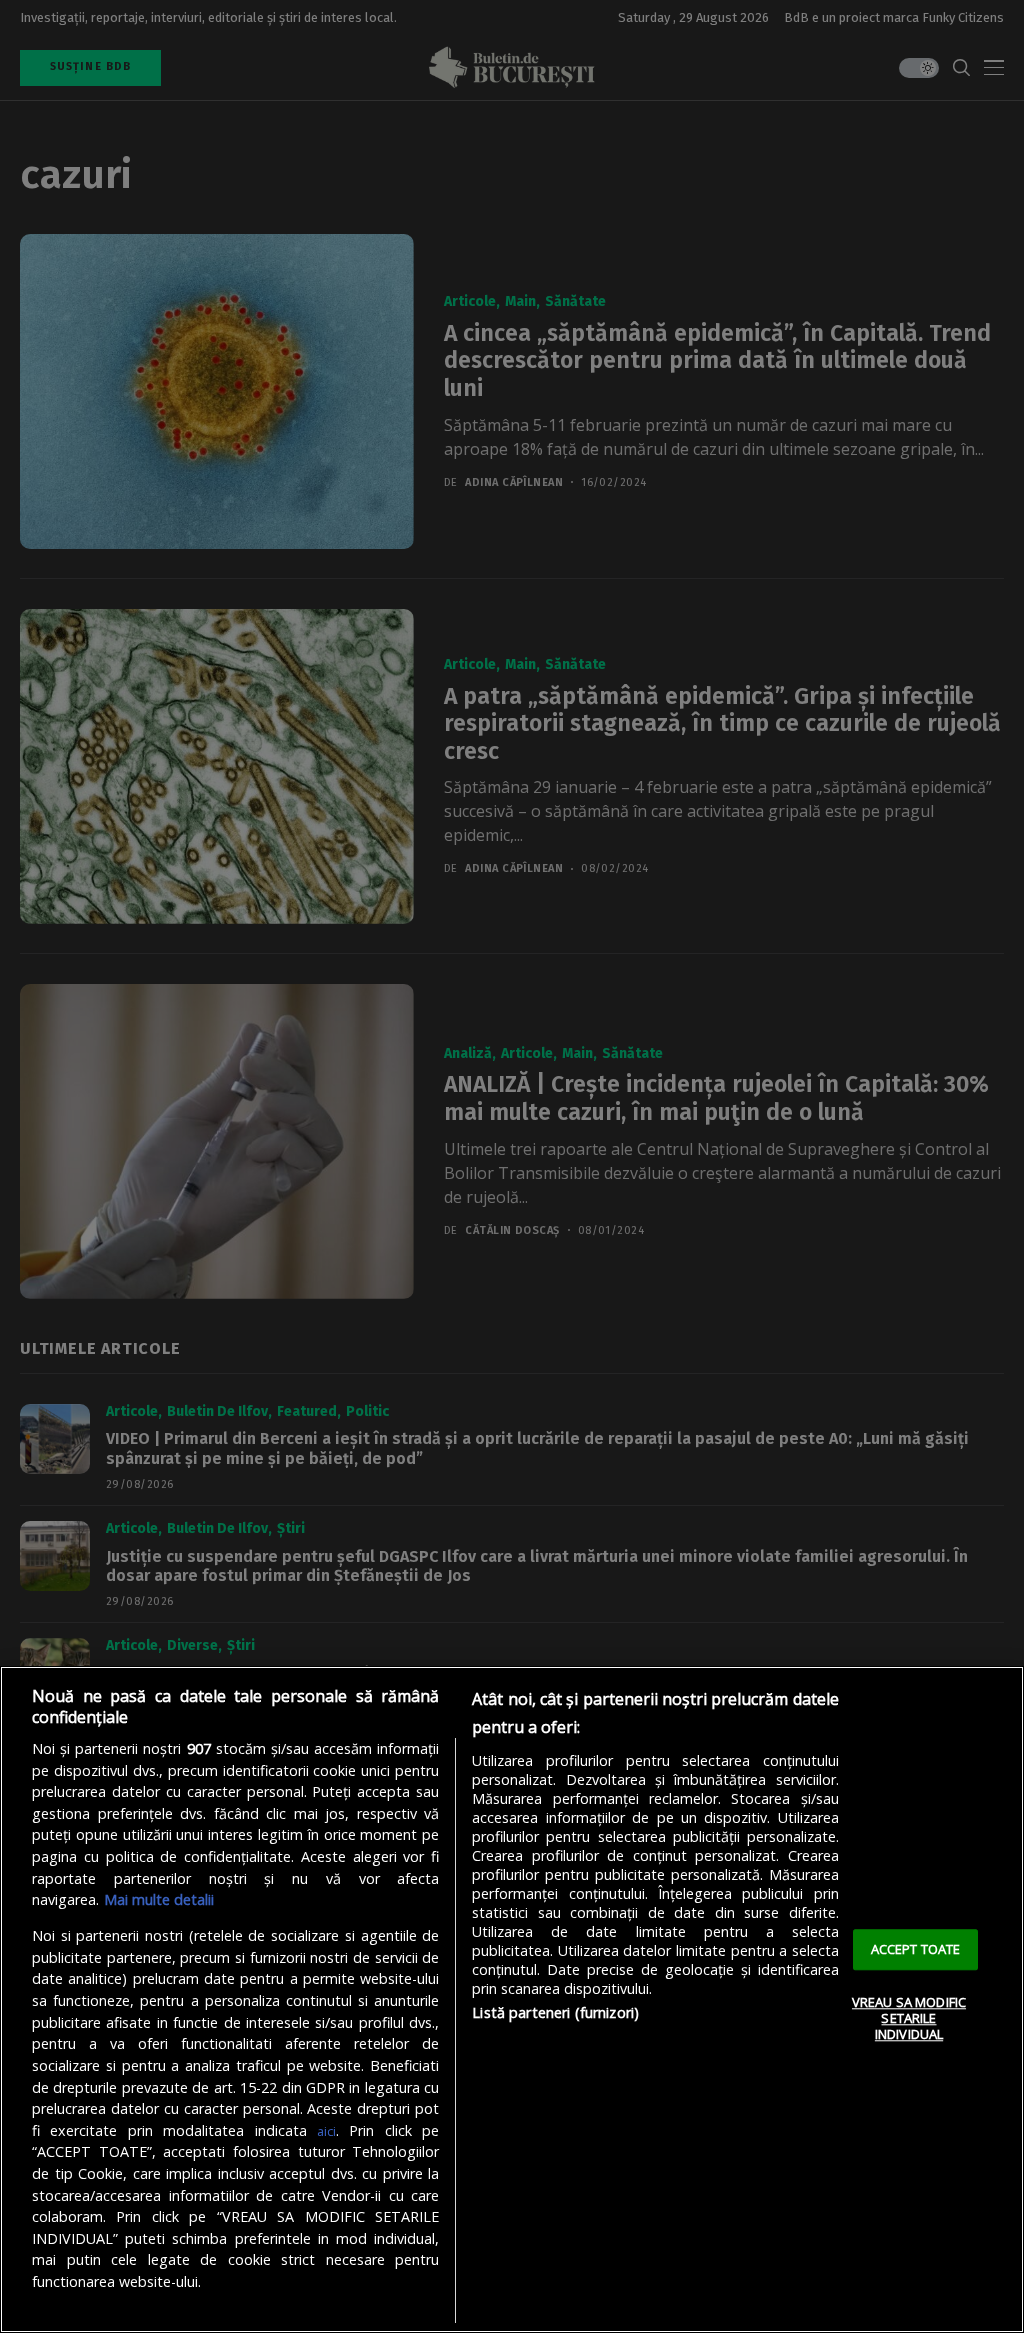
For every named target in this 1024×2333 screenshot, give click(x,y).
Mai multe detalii (159, 1899)
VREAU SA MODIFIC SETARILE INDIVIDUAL (909, 2018)
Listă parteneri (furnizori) (555, 2012)
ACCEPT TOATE (916, 1949)
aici (326, 2131)
